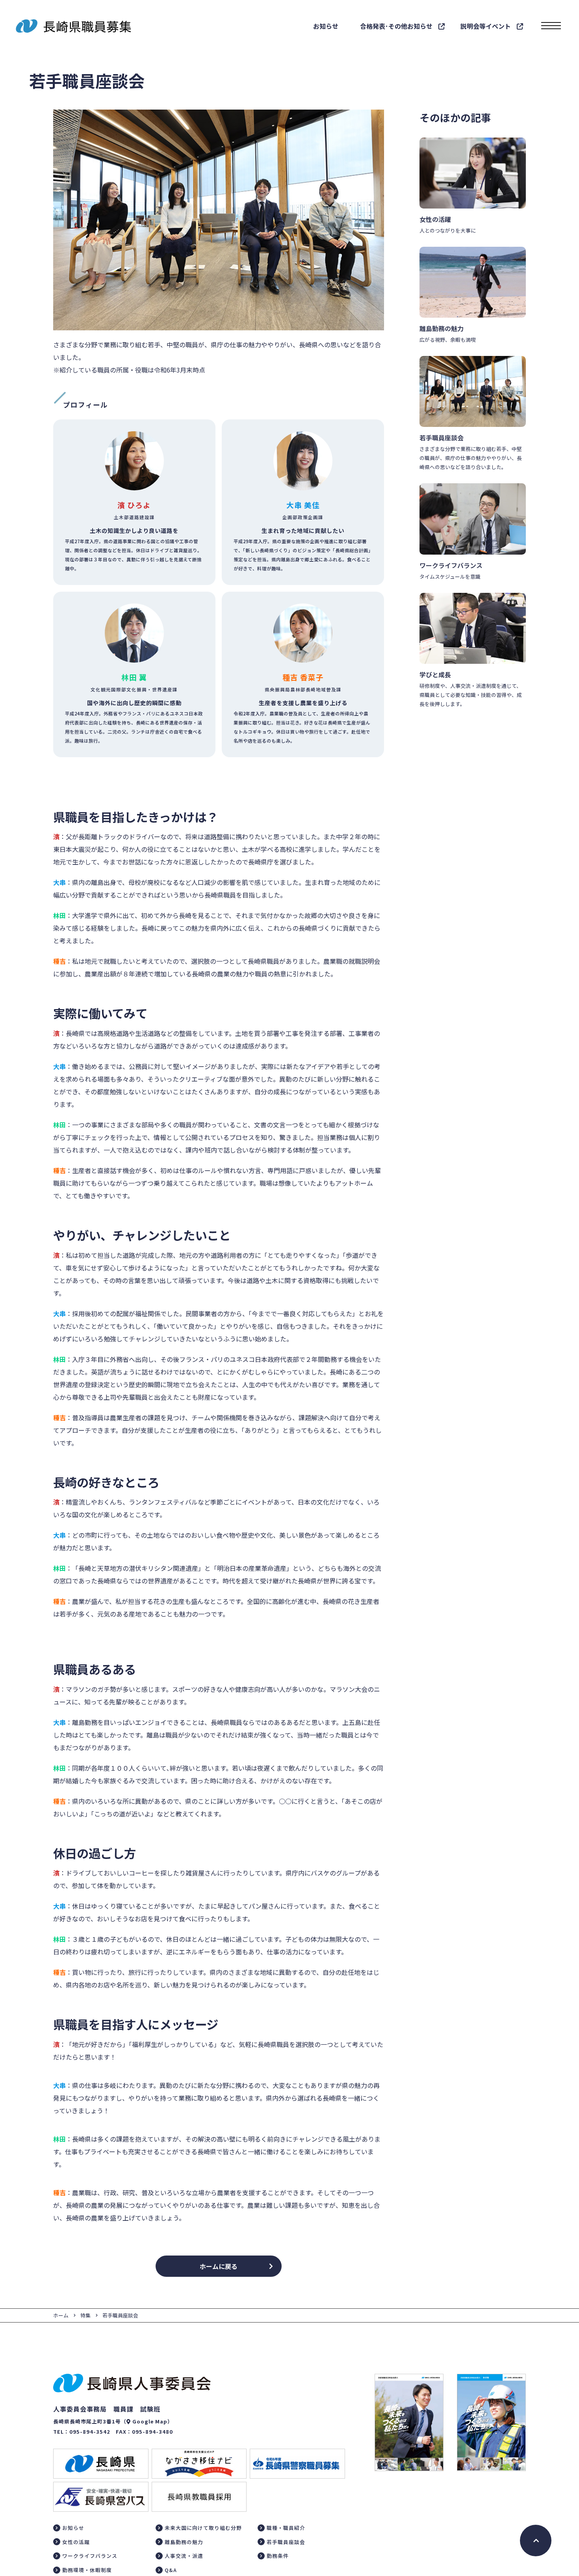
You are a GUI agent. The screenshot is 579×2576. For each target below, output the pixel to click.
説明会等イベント (486, 26)
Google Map (150, 2421)
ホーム (61, 2315)
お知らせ (326, 26)
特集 (85, 2315)
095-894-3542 (90, 2432)
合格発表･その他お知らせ (396, 26)
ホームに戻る (219, 2266)
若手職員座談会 (120, 2315)
